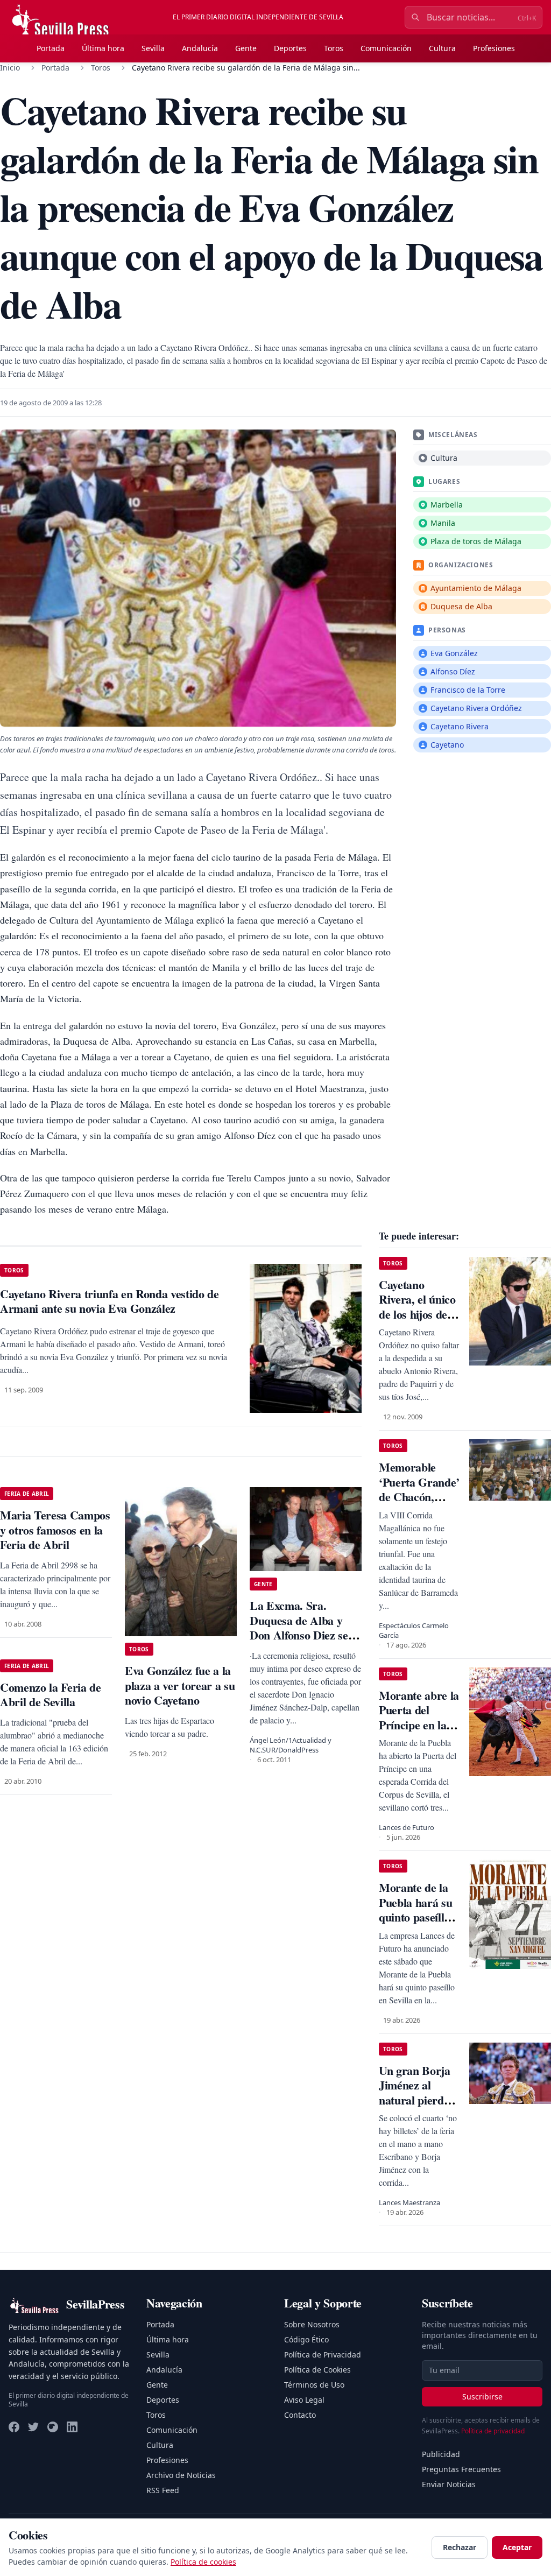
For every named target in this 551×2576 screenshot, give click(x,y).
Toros (334, 48)
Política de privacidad (493, 2431)
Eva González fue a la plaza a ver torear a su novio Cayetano (180, 1685)
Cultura (442, 48)
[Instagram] (53, 2427)
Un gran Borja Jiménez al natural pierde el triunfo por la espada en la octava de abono (419, 2107)
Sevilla (153, 48)
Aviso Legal (304, 2400)
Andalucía (200, 48)
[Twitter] (33, 2427)
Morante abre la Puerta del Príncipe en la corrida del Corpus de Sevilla (419, 1732)
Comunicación (386, 48)
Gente (246, 48)
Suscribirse (482, 2396)
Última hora (103, 48)
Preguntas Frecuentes (461, 2469)
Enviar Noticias (449, 2484)
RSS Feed (163, 2490)
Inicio (10, 68)
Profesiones (494, 48)
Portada (51, 48)
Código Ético (306, 2339)
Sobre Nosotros (312, 2324)
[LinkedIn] (72, 2427)
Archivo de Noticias (181, 2475)
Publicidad (441, 2454)
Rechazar (460, 2547)
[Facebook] (14, 2427)
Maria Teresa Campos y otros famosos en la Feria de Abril (55, 1530)
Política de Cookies (317, 2370)
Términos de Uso (314, 2385)
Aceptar (517, 2547)
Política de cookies (203, 2562)
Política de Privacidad (323, 2355)
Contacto (300, 2415)
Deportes (290, 48)
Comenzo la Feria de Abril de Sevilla (51, 1695)
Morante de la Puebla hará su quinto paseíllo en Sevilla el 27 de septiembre (415, 1917)
